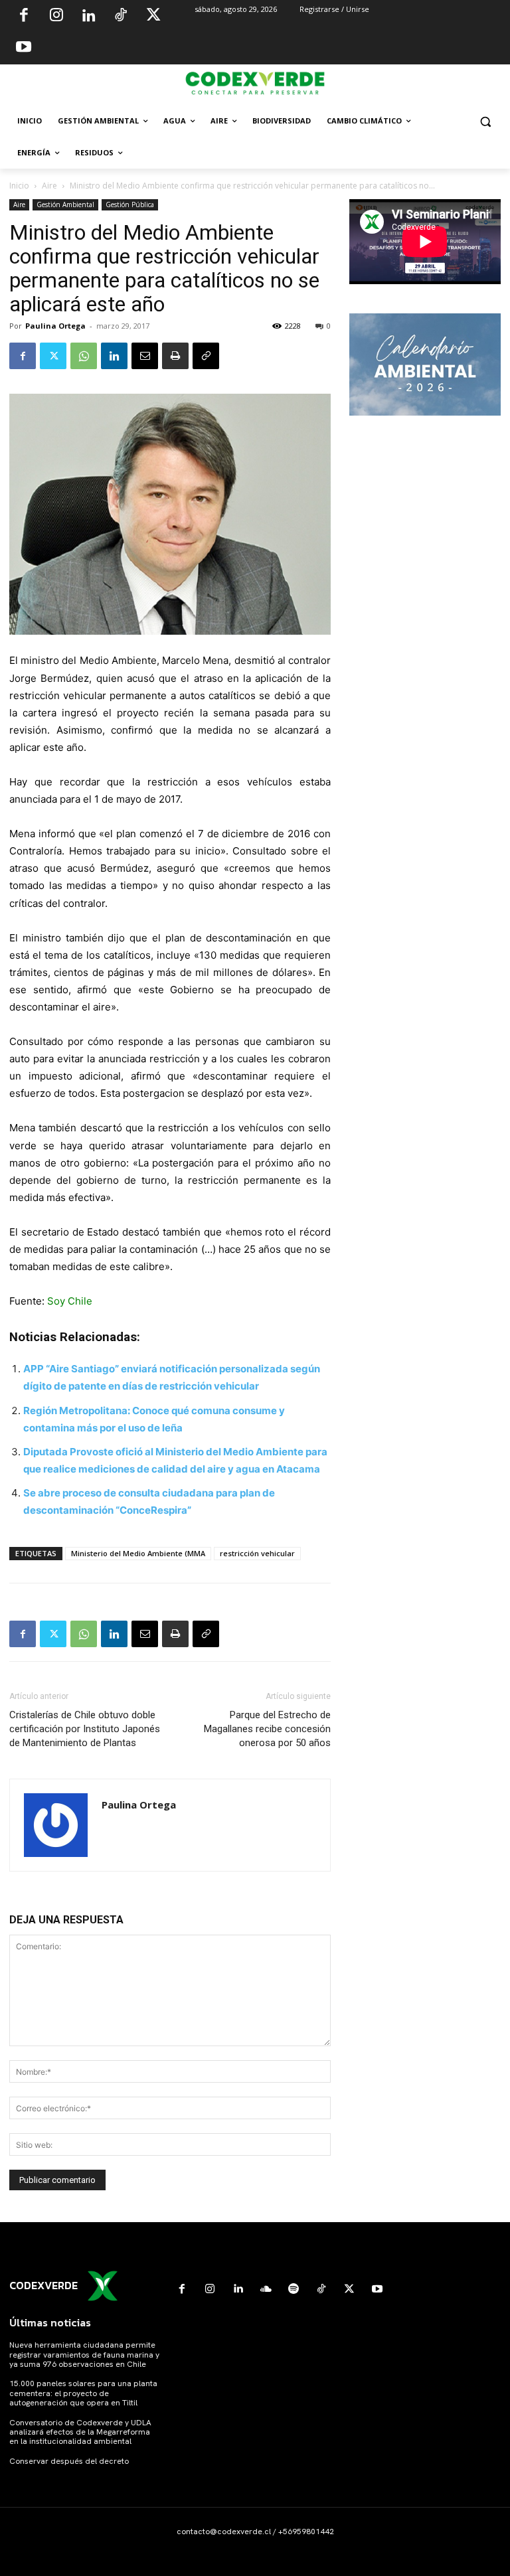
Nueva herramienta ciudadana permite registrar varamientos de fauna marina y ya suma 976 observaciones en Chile (84, 2355)
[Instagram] (56, 17)
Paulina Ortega (55, 326)
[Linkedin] (88, 17)
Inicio (19, 186)
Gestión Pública (130, 204)
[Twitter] (153, 17)
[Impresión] (175, 356)
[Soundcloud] (266, 2289)
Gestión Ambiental (65, 204)
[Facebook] (24, 17)
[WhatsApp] (84, 356)
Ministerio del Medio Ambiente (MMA (138, 1553)
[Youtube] (24, 48)
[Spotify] (294, 2289)
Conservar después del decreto (69, 2461)
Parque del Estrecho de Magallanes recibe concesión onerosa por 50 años (267, 1729)
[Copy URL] (206, 356)
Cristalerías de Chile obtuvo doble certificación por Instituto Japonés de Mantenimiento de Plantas (85, 1729)
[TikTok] (121, 17)
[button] (485, 121)
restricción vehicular (257, 1553)
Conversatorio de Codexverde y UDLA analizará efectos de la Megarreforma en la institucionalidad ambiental (80, 2432)
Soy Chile (70, 1301)
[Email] (145, 356)
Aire (49, 186)
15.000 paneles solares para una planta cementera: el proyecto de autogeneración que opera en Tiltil (83, 2393)
